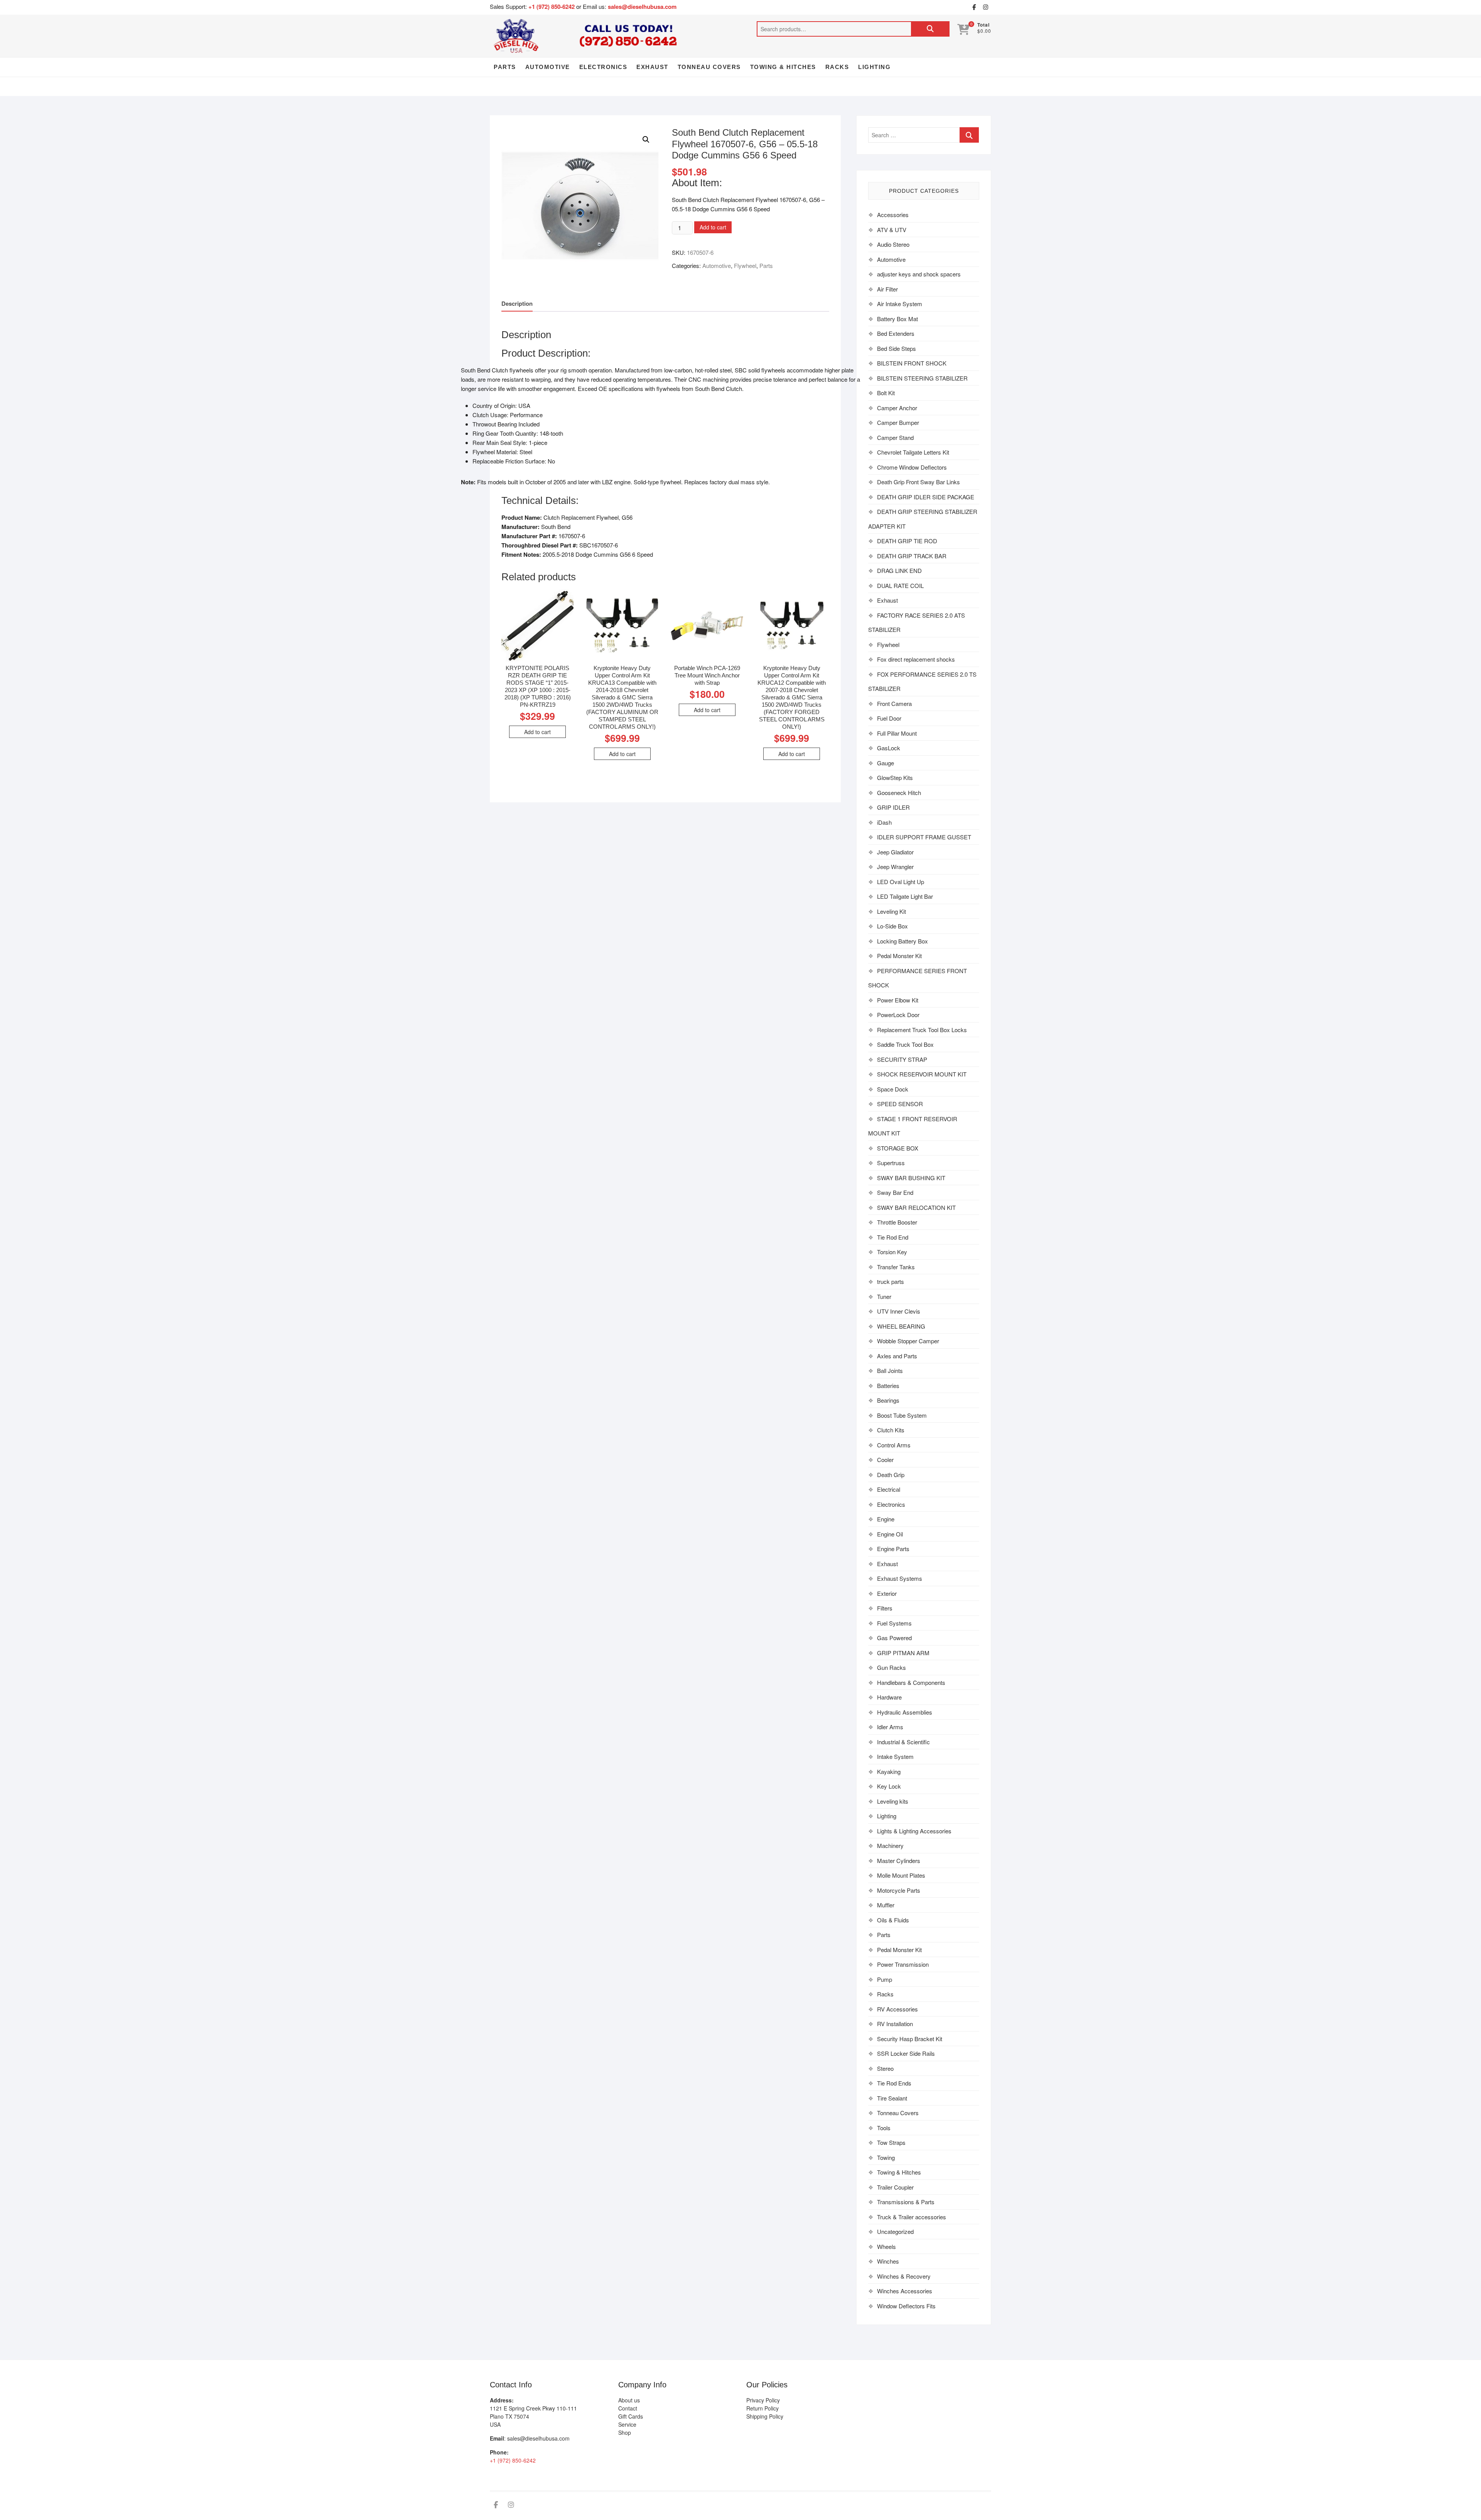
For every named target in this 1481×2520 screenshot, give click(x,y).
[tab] (517, 304)
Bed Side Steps (897, 348)
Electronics (603, 67)
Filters (885, 1608)
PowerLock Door (898, 1015)
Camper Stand (895, 437)
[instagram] (985, 7)
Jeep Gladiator (895, 852)
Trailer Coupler (895, 2187)
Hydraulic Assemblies (905, 1712)
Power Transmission (903, 1964)
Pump (885, 1979)
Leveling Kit (891, 911)
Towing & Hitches (783, 67)
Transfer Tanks (896, 1267)
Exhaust (652, 67)
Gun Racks (891, 1667)
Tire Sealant (892, 2098)
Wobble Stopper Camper (908, 1341)
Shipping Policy (765, 2416)
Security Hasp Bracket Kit (910, 2039)
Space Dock (893, 1089)
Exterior (887, 1593)
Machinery (890, 1845)
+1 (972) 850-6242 (552, 7)
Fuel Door (889, 718)
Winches (888, 2261)
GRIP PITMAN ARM (903, 1653)
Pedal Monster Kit (899, 956)
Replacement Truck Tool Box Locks (922, 1030)
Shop (625, 2432)
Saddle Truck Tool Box (905, 1044)
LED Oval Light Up (901, 882)
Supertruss (891, 1163)
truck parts (891, 1281)
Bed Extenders (896, 333)
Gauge (886, 763)
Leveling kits (893, 1801)
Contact (628, 2408)
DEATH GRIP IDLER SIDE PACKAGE (926, 497)
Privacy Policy (763, 2400)
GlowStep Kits (895, 777)
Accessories (893, 215)
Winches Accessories (905, 2291)
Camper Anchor (897, 408)
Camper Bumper (898, 422)
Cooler (885, 1460)
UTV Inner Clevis (899, 1311)
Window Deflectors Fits (906, 2306)
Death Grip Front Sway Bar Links (918, 482)
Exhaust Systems (900, 1578)
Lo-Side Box (892, 926)
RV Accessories (897, 2009)
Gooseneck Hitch (899, 793)
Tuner (884, 1296)
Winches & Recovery (904, 2276)
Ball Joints (890, 1370)
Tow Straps (891, 2142)
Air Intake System (900, 304)
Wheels (886, 2246)
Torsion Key (892, 1252)
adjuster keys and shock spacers (919, 274)
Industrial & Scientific (903, 1742)
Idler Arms (890, 1727)
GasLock (889, 748)
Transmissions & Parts (906, 2202)
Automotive (548, 67)
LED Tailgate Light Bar (905, 896)
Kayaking (889, 1771)
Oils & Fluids (893, 1920)
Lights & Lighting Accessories (914, 1831)
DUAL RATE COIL (900, 585)
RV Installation (895, 2024)
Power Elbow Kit (898, 1000)
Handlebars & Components (911, 1682)
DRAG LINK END (899, 570)
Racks (837, 67)
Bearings (888, 1400)
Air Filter (887, 289)
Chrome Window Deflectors (912, 467)
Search (930, 29)
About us (629, 2400)
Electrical (889, 1489)
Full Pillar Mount (897, 733)
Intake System (895, 1756)
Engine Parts (893, 1549)
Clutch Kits (891, 1430)
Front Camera (894, 703)
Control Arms (894, 1445)
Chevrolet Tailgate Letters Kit (913, 452)
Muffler (886, 1905)
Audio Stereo (893, 244)
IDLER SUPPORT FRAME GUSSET (924, 837)
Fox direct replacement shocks (916, 659)
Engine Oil (890, 1534)
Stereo (885, 2068)
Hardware (889, 1697)
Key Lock (889, 1786)
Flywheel (745, 265)
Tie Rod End (893, 1237)
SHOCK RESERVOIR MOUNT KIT (922, 1074)
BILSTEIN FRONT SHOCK (912, 363)
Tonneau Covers (709, 67)
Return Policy (762, 2408)
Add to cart (713, 227)
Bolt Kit (886, 393)
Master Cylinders (899, 1861)
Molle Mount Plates (901, 1875)
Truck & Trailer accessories (912, 2217)
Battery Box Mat (897, 319)
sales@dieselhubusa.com (642, 7)
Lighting (874, 67)
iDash (884, 822)
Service (627, 2424)
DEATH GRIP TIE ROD (907, 541)
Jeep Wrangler (895, 867)
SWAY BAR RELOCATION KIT (916, 1207)
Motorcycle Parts (899, 1890)
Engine (886, 1519)
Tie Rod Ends (894, 2083)
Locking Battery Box (902, 941)
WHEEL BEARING (901, 1326)
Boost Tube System (902, 1415)
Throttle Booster (897, 1222)
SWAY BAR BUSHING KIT (911, 1178)
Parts (505, 67)
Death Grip (891, 1475)
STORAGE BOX (898, 1148)
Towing (886, 2157)
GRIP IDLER (893, 807)
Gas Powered (894, 1638)
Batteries (888, 1385)
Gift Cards (631, 2416)
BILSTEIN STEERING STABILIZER (922, 378)
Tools (884, 2128)
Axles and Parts (897, 1356)
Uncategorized (895, 2231)
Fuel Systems (894, 1623)
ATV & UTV (892, 230)
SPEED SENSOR (900, 1104)
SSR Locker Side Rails (906, 2053)
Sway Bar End (895, 1192)
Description (517, 303)
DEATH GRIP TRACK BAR (912, 556)
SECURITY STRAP (902, 1059)
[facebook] (974, 7)
